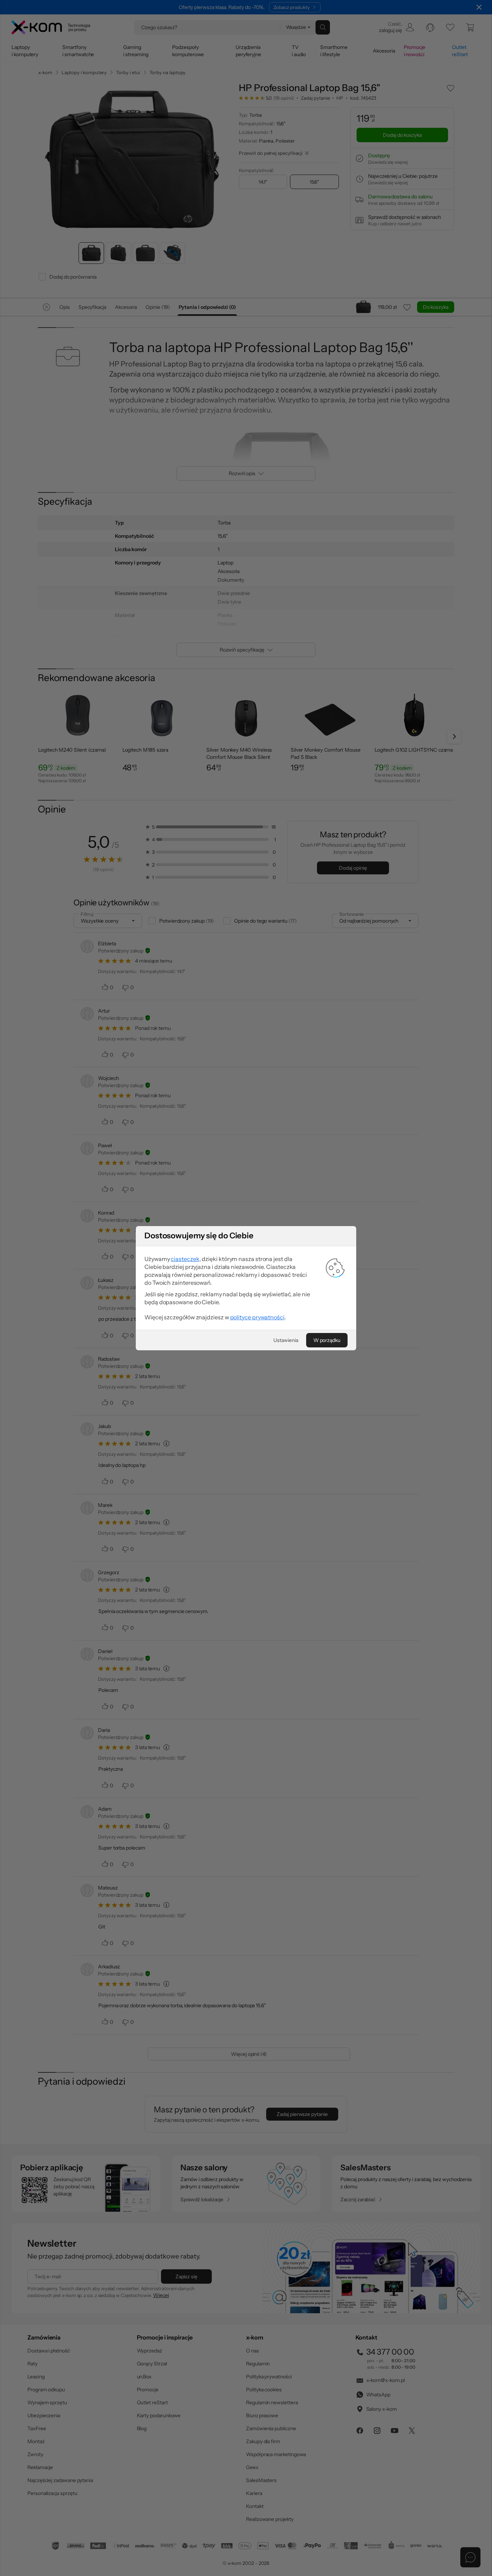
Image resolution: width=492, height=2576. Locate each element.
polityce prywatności (257, 1317)
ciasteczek (185, 1259)
